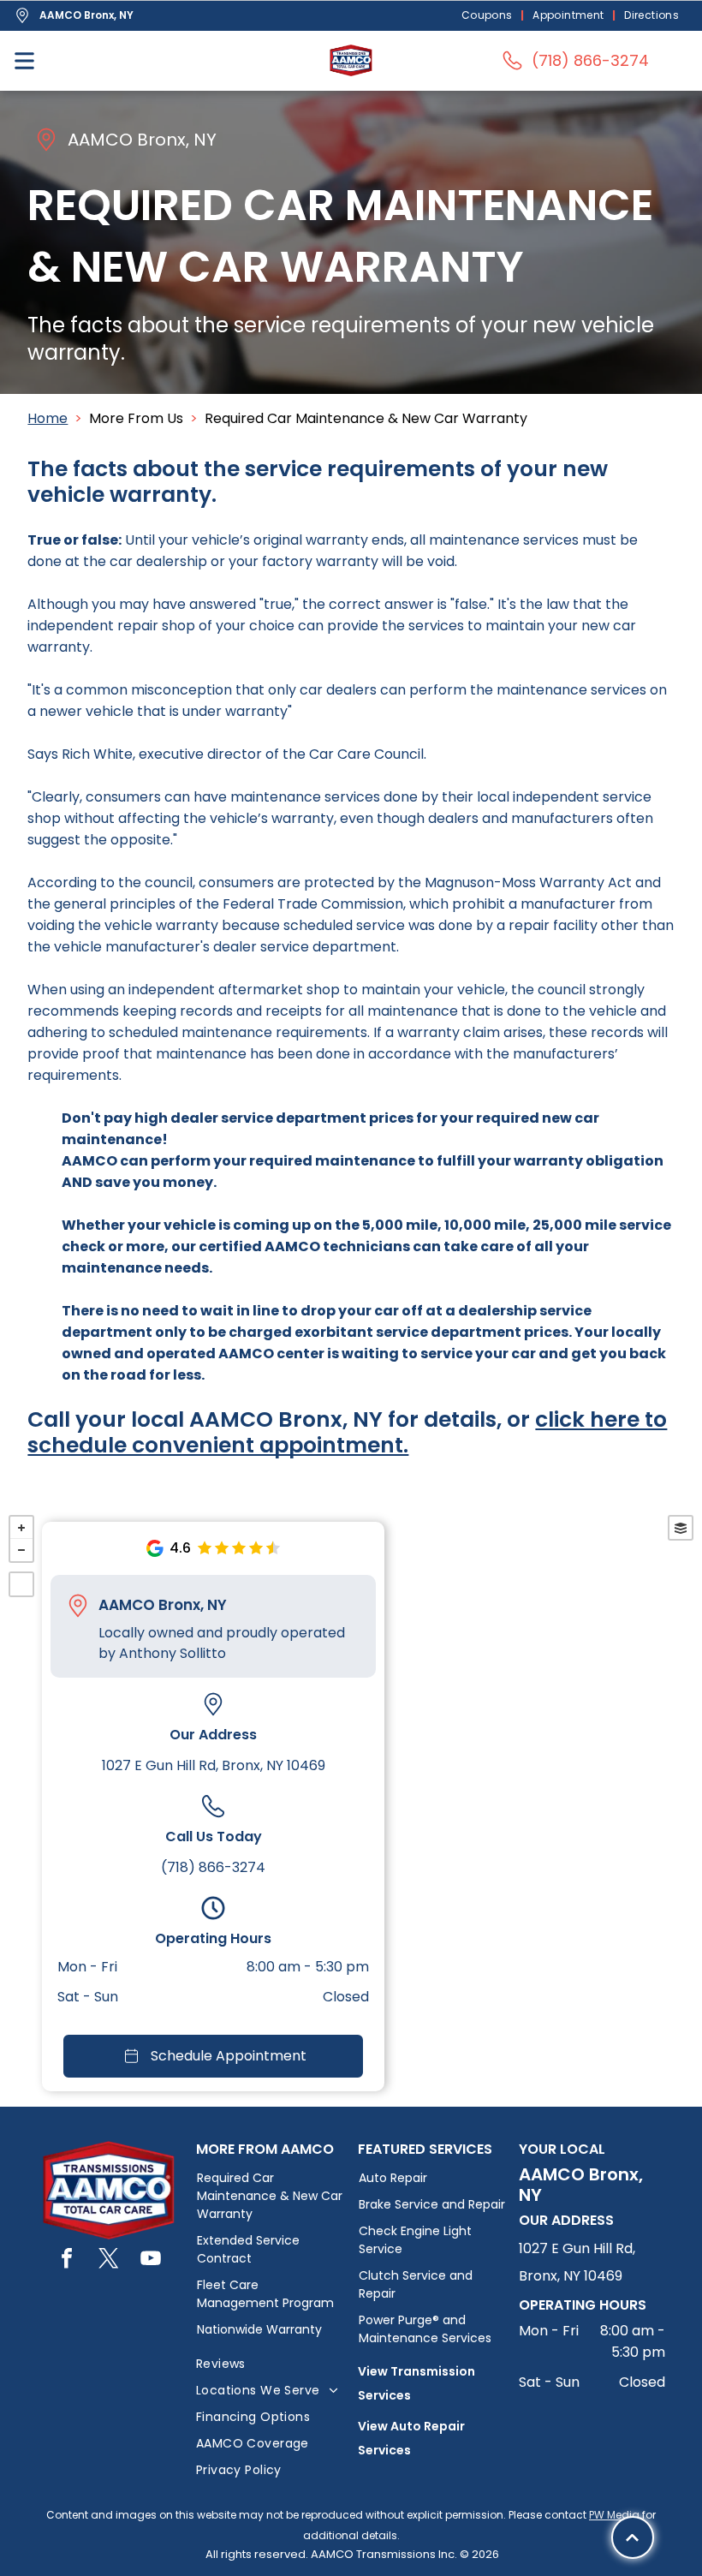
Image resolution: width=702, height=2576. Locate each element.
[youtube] (151, 2260)
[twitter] (109, 2260)
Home (48, 418)
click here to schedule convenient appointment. (347, 1432)
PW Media (614, 2515)
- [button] (21, 1550)
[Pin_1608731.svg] (78, 1606)
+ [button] (21, 1528)
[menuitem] (489, 16)
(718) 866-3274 (213, 1867)
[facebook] (67, 2260)
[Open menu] (24, 61)
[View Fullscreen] (21, 1584)
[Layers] (681, 1528)
